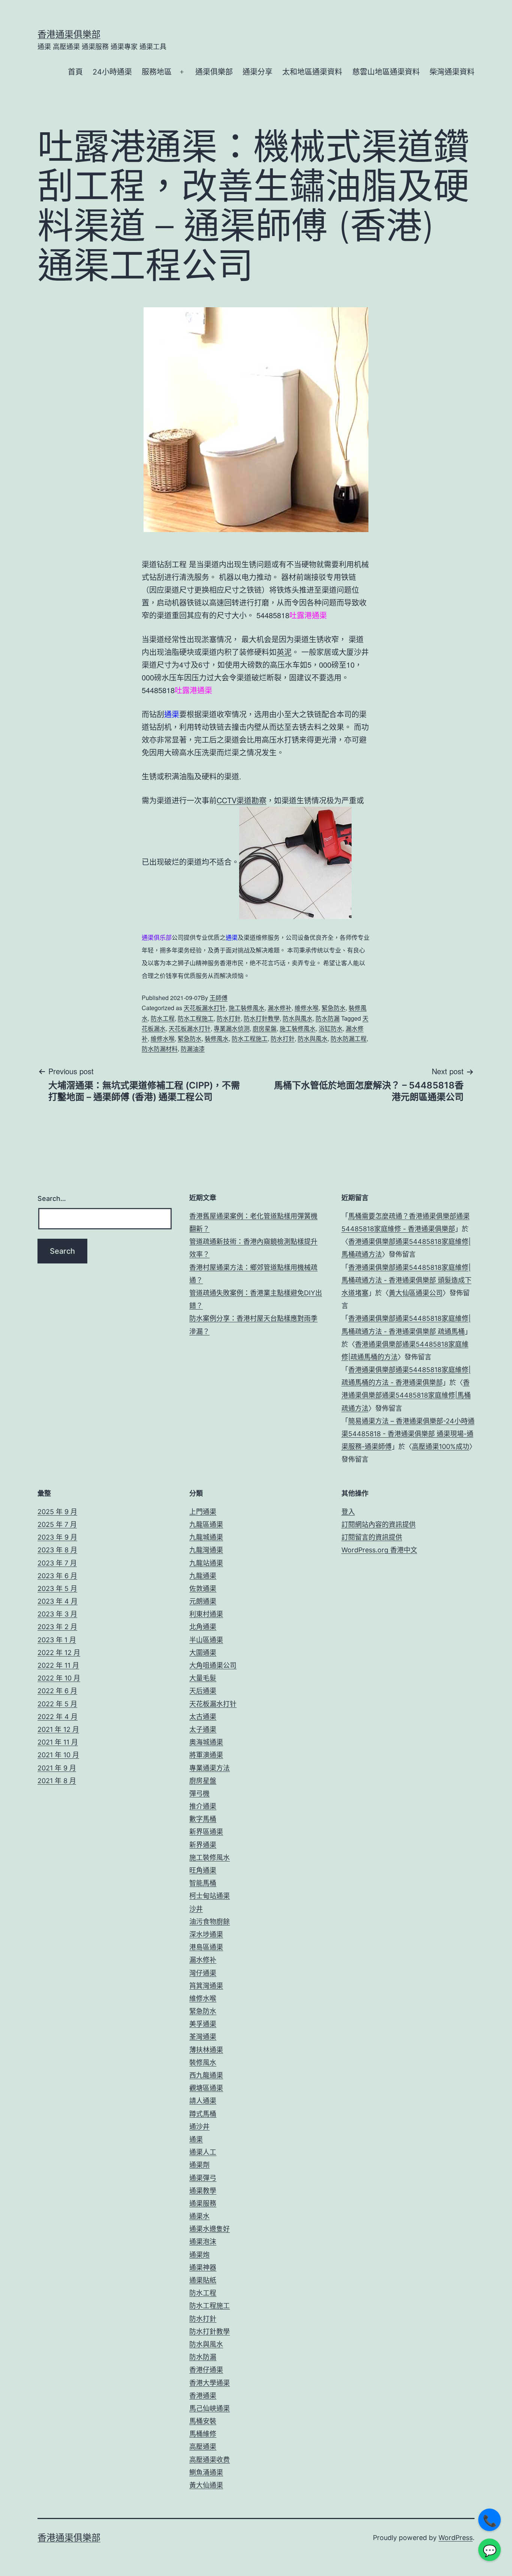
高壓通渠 (203, 2447)
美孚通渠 (203, 2024)
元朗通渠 (203, 1601)
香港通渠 (203, 2396)
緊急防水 (334, 1008)
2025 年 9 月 (57, 1512)
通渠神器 (203, 2267)
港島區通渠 (206, 1947)
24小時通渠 (112, 72)
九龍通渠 (203, 1576)
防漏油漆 (193, 1049)
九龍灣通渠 (206, 1550)
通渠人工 (203, 2152)
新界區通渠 (206, 1832)
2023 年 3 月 (57, 1614)
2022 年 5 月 (57, 1704)
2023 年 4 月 (58, 1601)
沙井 (196, 1909)
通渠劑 (199, 2165)
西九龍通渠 (206, 2075)
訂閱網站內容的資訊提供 (379, 1524)
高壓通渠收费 (210, 2460)
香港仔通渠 (206, 2370)
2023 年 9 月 (57, 1537)
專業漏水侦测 (232, 1028)
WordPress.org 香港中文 (379, 1550)
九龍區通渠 (206, 1524)
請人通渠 (203, 2101)
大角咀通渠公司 (213, 1665)
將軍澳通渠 (206, 1755)
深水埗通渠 (206, 1934)
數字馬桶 (203, 1819)
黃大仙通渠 (206, 2485)
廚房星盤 (265, 1028)
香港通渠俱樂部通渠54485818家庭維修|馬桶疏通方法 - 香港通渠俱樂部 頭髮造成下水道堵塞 (406, 1280)
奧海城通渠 (206, 1742)
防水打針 (229, 1018)
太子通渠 (203, 1729)
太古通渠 (203, 1717)
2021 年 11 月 (58, 1742)
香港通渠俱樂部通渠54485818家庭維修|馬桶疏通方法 (406, 1395)
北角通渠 (203, 1627)
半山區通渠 (206, 1640)
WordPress (456, 2538)
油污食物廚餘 (210, 1922)
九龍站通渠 (206, 1563)
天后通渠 (203, 1691)
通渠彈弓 (203, 2178)
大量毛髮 (203, 1678)
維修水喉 (307, 1008)
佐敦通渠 (203, 1589)
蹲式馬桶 (203, 2114)
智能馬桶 (203, 1883)
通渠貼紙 (203, 2280)
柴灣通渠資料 (452, 72)
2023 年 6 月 (57, 1576)
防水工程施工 (196, 1018)
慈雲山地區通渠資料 (386, 72)
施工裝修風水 (247, 1008)
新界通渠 (203, 1845)
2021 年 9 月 (57, 1768)
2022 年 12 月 (59, 1653)
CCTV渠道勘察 (242, 800)
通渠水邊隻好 (210, 2229)
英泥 (284, 652)
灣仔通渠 (203, 1973)
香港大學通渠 (210, 2383)
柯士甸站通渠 (210, 1896)
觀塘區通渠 (206, 2088)
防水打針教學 (262, 1018)
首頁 (75, 72)
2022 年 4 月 (58, 1717)
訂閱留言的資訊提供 (372, 1537)
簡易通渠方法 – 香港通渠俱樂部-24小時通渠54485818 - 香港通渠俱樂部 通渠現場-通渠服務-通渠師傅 (408, 1434)
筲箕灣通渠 (206, 1986)
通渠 (196, 2139)
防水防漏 (328, 1018)
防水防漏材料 (160, 1049)
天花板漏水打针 (205, 1008)
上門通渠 (203, 1512)
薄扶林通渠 (206, 2050)
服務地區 (157, 72)
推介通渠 (203, 1806)
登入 (348, 1512)
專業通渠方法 (210, 1768)
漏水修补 (280, 1008)
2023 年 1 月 (57, 1640)
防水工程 (163, 1018)
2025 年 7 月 (57, 1524)
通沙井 (199, 2127)
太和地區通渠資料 (312, 72)
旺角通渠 (203, 1870)
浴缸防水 (331, 1028)
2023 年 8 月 (57, 1550)
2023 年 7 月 (57, 1563)
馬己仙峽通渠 (210, 2408)
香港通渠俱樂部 (69, 34)
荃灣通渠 (203, 2037)
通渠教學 (203, 2191)
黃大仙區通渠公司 (416, 1293)
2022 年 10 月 (59, 1678)
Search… (52, 1198)
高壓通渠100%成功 (441, 1446)
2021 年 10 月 (58, 1755)
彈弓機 (199, 1793)
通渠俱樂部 (214, 72)
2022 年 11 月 (58, 1665)
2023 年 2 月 (57, 1627)
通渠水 (199, 2216)
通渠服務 (203, 2203)
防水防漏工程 (349, 1038)
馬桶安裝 (203, 2421)
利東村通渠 (206, 1614)
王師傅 (219, 998)
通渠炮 (199, 2255)
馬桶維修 (203, 2434)
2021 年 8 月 (57, 1781)
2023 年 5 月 (57, 1589)
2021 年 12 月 (58, 1729)
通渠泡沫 (203, 2242)
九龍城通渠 (206, 1537)
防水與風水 (298, 1018)
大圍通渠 (203, 1653)
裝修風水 (217, 1038)
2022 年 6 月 (57, 1691)
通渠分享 (257, 72)
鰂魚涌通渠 (206, 2472)
